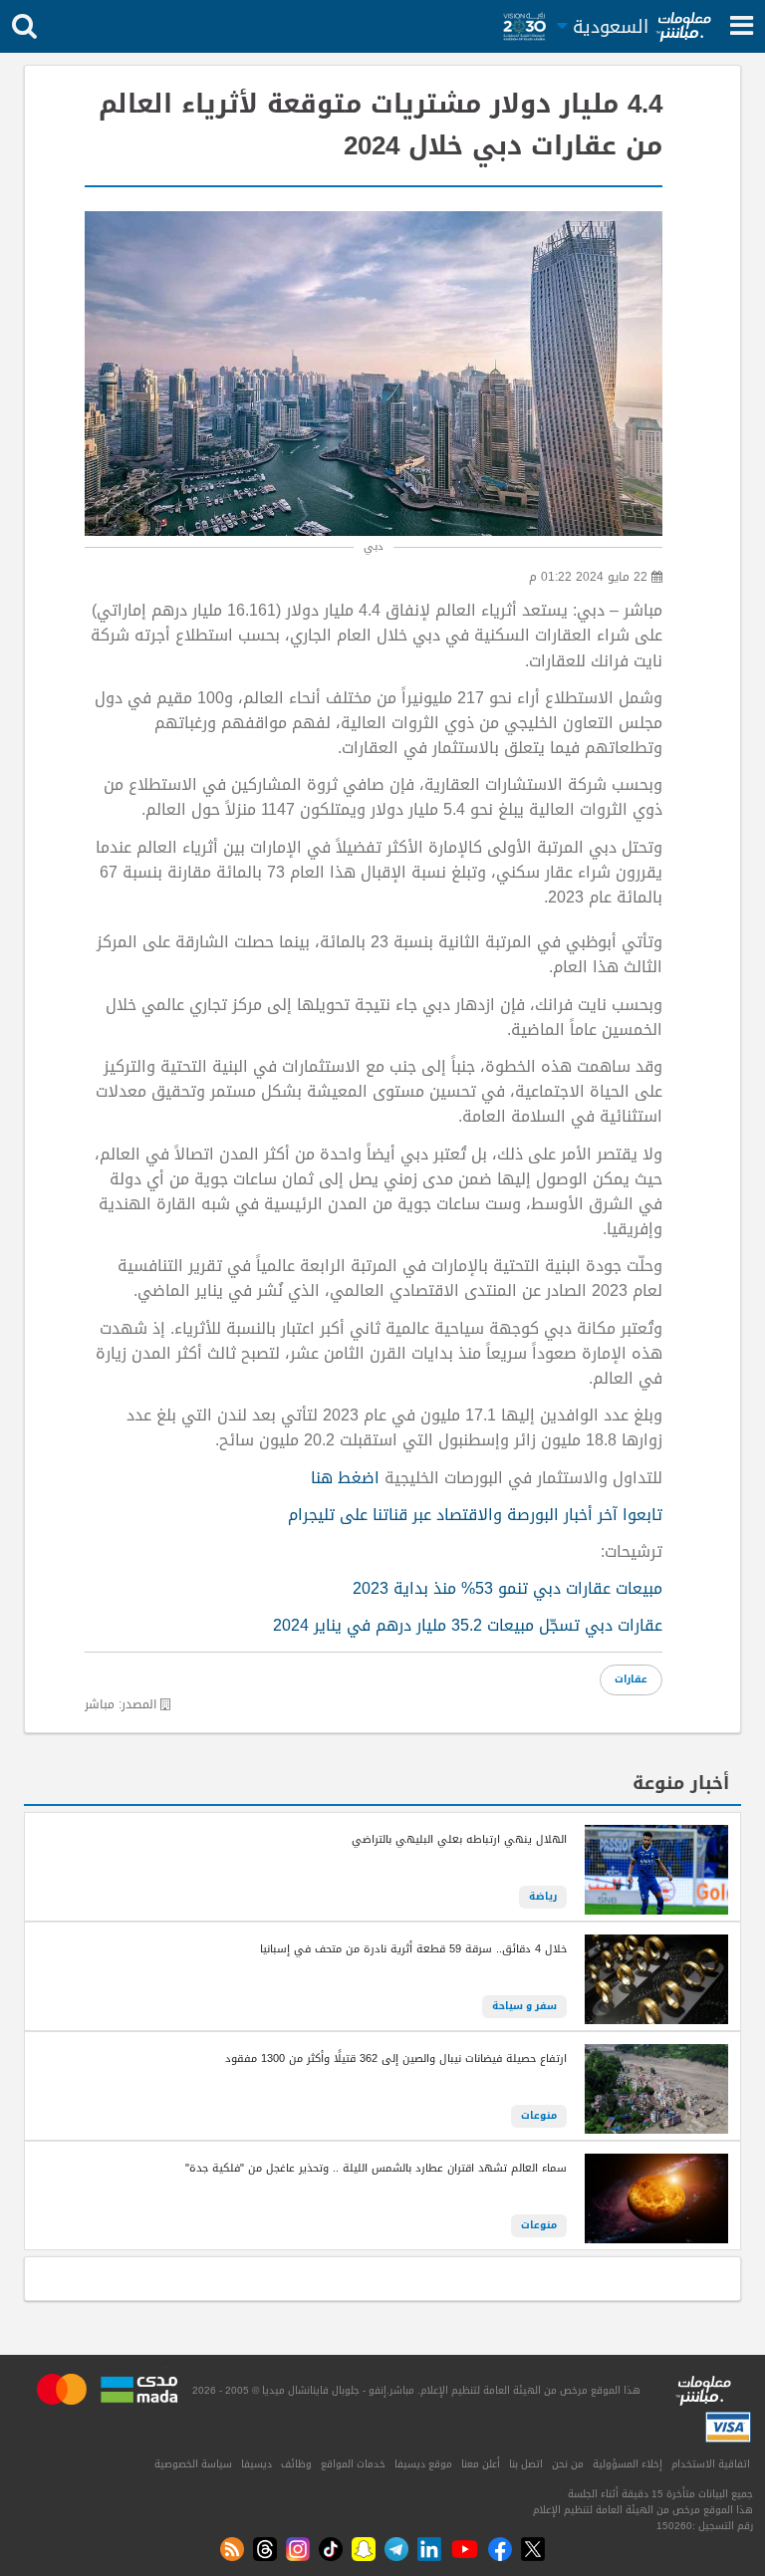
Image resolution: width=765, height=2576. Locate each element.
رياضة (543, 1897)
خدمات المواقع (353, 2464)
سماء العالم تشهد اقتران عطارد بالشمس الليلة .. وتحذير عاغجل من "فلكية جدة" (376, 2169)
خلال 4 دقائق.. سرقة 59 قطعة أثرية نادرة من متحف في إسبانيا (413, 1949)
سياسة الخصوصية (193, 2464)
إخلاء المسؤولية (628, 2464)
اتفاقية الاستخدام (711, 2464)
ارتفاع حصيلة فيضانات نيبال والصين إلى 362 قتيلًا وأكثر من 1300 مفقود (396, 2059)
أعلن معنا (481, 2464)
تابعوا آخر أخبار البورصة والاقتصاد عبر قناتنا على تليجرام (475, 1515)
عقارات (631, 1679)
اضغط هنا (345, 1478)
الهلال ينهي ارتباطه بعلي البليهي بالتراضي (459, 1840)
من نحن (568, 2464)
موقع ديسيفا (423, 2464)
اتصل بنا (526, 2464)
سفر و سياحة (524, 2006)
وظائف (296, 2464)
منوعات (539, 2116)
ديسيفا (256, 2464)
